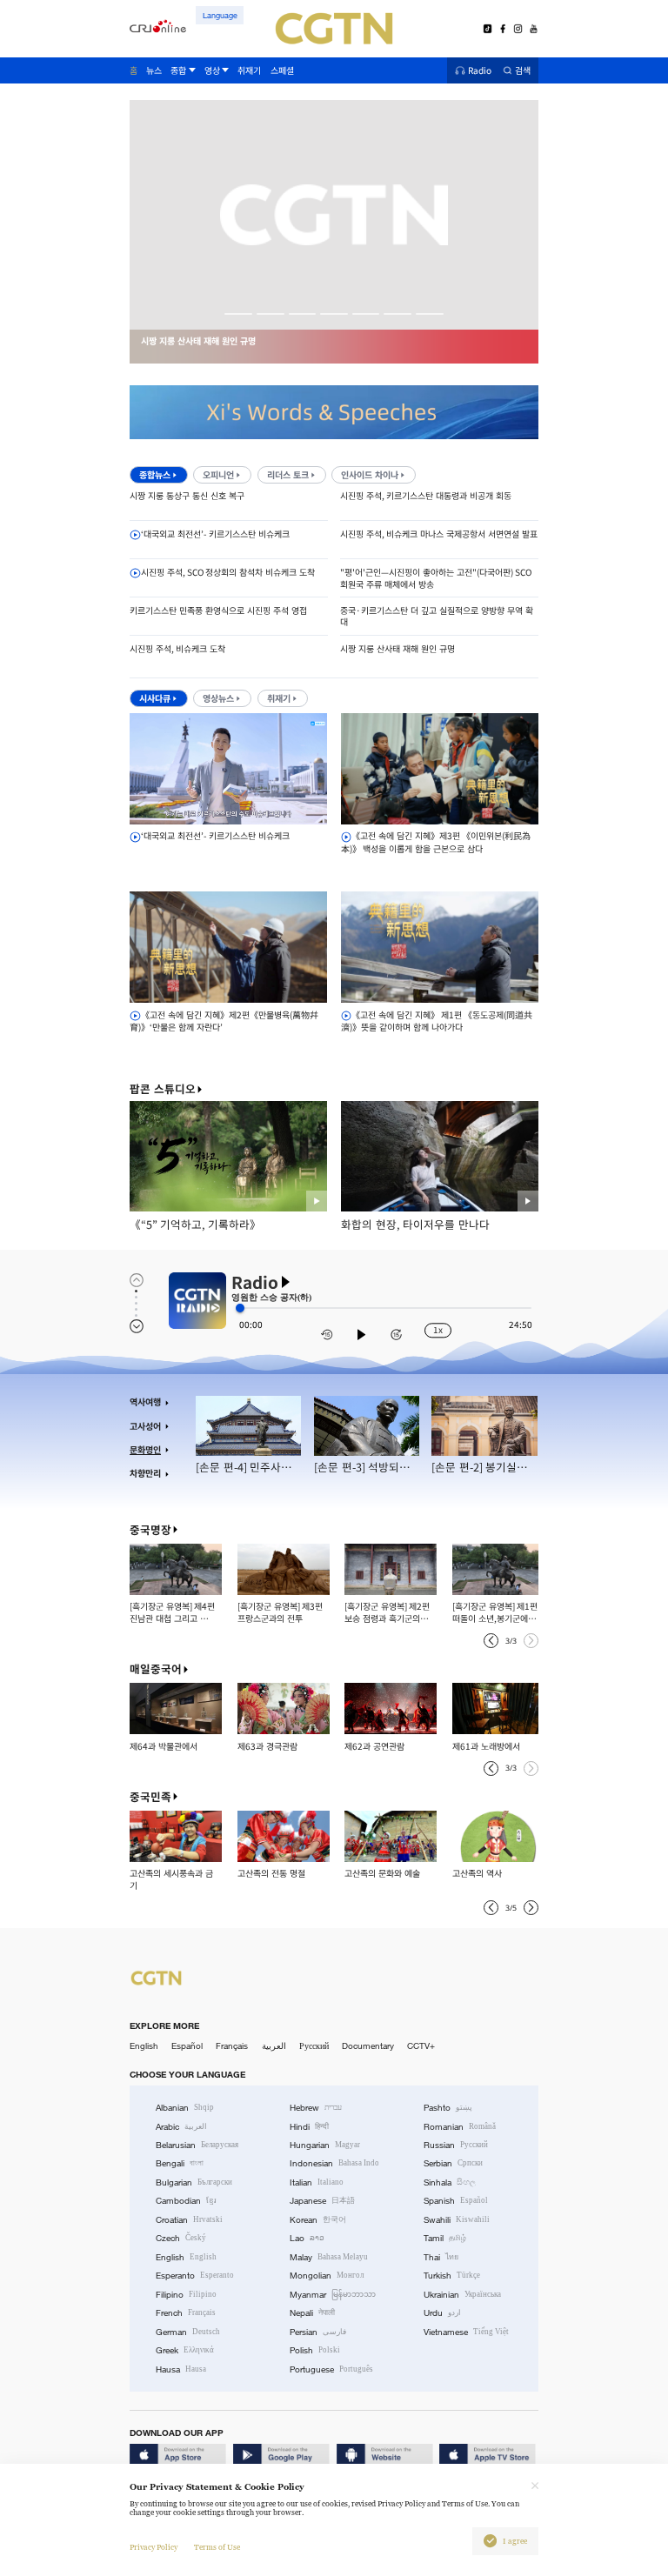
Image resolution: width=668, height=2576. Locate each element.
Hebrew (316, 2108)
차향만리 (145, 1473)
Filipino (186, 2295)
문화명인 (145, 1450)
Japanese (322, 2201)
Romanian (460, 2127)
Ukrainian (462, 2295)
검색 (523, 71)
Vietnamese (466, 2332)
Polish (315, 2350)
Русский (314, 2046)
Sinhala (450, 2182)
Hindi (309, 2127)
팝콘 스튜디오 (163, 1089)
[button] (238, 314)
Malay (329, 2257)
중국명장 (150, 1530)
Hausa (181, 2369)
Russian (456, 2145)
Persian (318, 2332)
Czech (181, 2238)
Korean (318, 2220)
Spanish (456, 2201)
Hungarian (325, 2145)
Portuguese (331, 2369)
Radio (480, 71)
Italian (317, 2182)
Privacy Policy (154, 2547)
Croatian (189, 2220)
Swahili (457, 2220)
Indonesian (334, 2163)
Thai (441, 2257)
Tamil (445, 2238)
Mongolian (327, 2276)
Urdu (442, 2313)
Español (187, 2046)
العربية (274, 2046)
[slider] (240, 1308)
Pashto (448, 2108)
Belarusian (197, 2145)
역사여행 (145, 1402)
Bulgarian (194, 2182)
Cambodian (186, 2201)
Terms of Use (217, 2547)
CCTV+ (421, 2046)
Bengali (180, 2163)
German (188, 2332)
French (186, 2313)
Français (232, 2046)
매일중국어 (156, 1669)
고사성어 (145, 1426)
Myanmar (333, 2295)
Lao (307, 2238)
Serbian (453, 2163)
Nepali (312, 2313)
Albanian (185, 2108)
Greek (185, 2350)
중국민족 (150, 1797)
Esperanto (195, 2276)
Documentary (368, 2046)
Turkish (452, 2276)
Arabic (181, 2127)
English (144, 2046)
